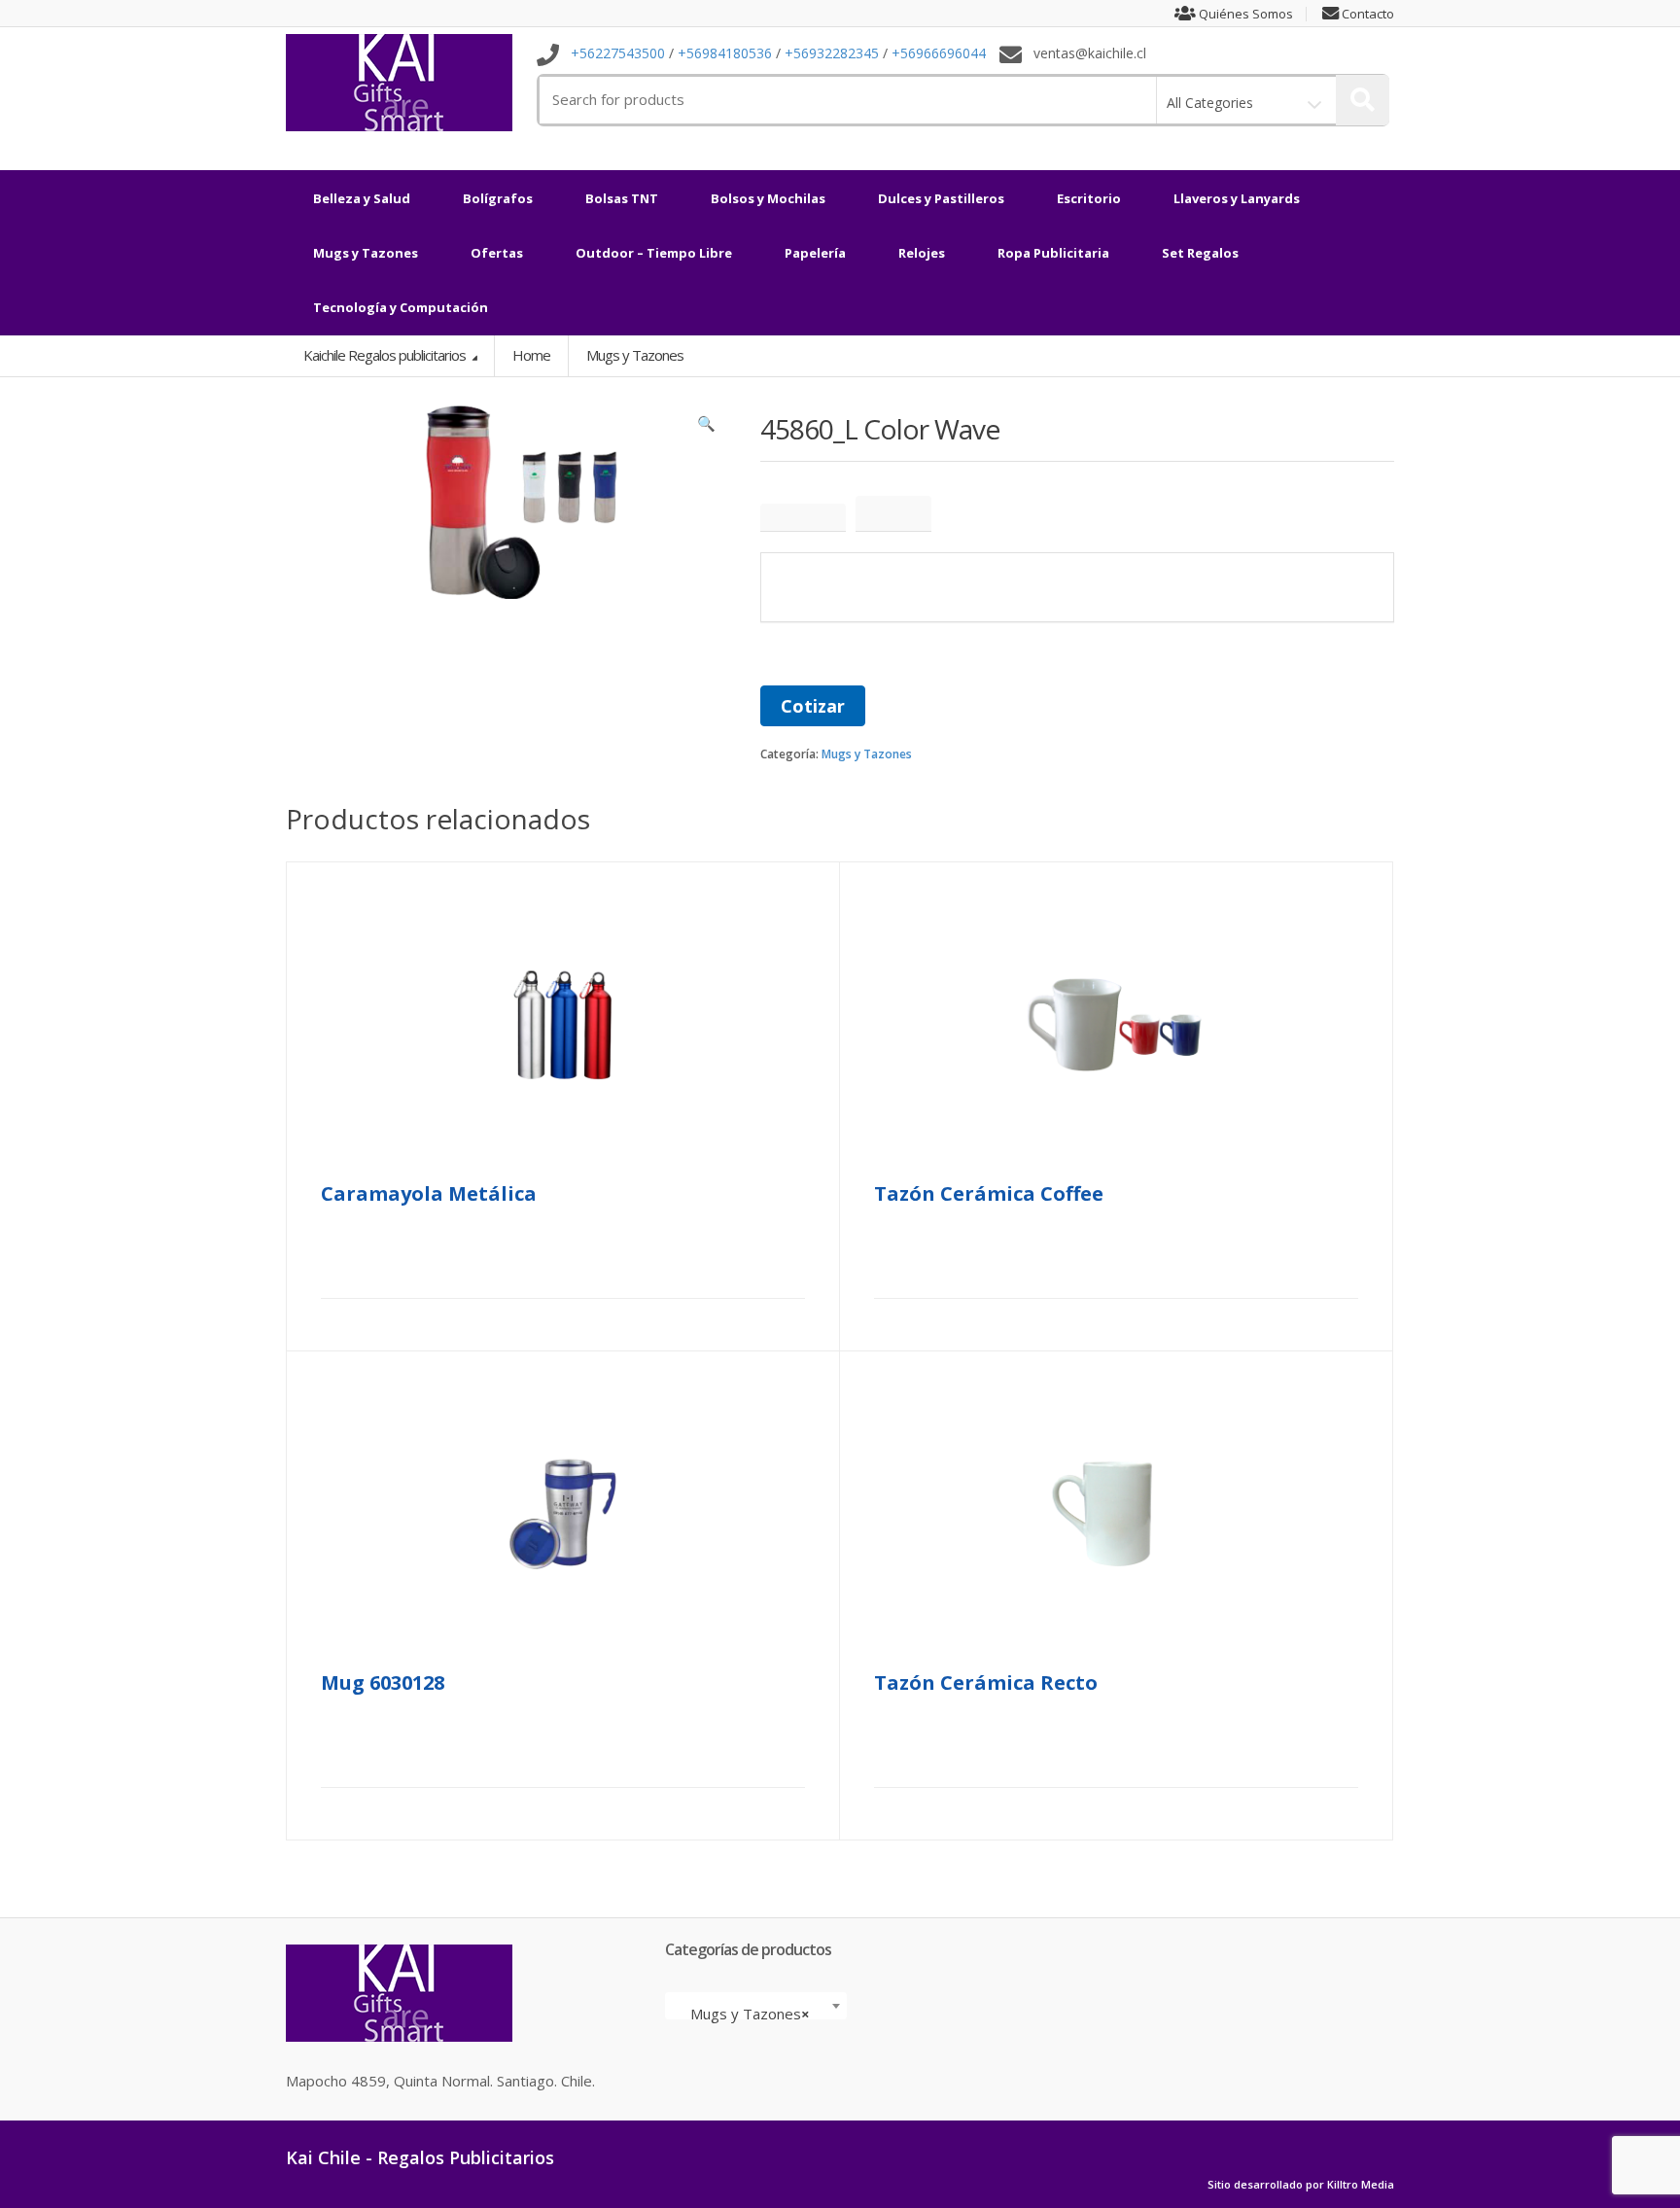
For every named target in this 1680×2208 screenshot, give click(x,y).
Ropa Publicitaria (1053, 253)
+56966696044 (939, 54)
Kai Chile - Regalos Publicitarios (420, 2157)
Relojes (922, 253)
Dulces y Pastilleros (941, 198)
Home (531, 355)
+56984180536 (725, 54)
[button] (707, 428)
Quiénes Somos (1244, 14)
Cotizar (813, 706)
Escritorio (1089, 198)
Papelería (815, 253)
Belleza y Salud (362, 198)
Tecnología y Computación (401, 307)
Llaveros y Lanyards (1237, 198)
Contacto (1366, 14)
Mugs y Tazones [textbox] (750, 2014)
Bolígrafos (498, 198)
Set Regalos (1200, 253)
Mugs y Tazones (366, 253)
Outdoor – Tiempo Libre (654, 253)
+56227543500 (618, 54)
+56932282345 (832, 54)
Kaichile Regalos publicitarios (386, 355)
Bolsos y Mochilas (768, 198)
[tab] (803, 518)
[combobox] (756, 2006)
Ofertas (497, 253)
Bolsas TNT (622, 198)
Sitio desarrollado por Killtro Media (1301, 2185)
